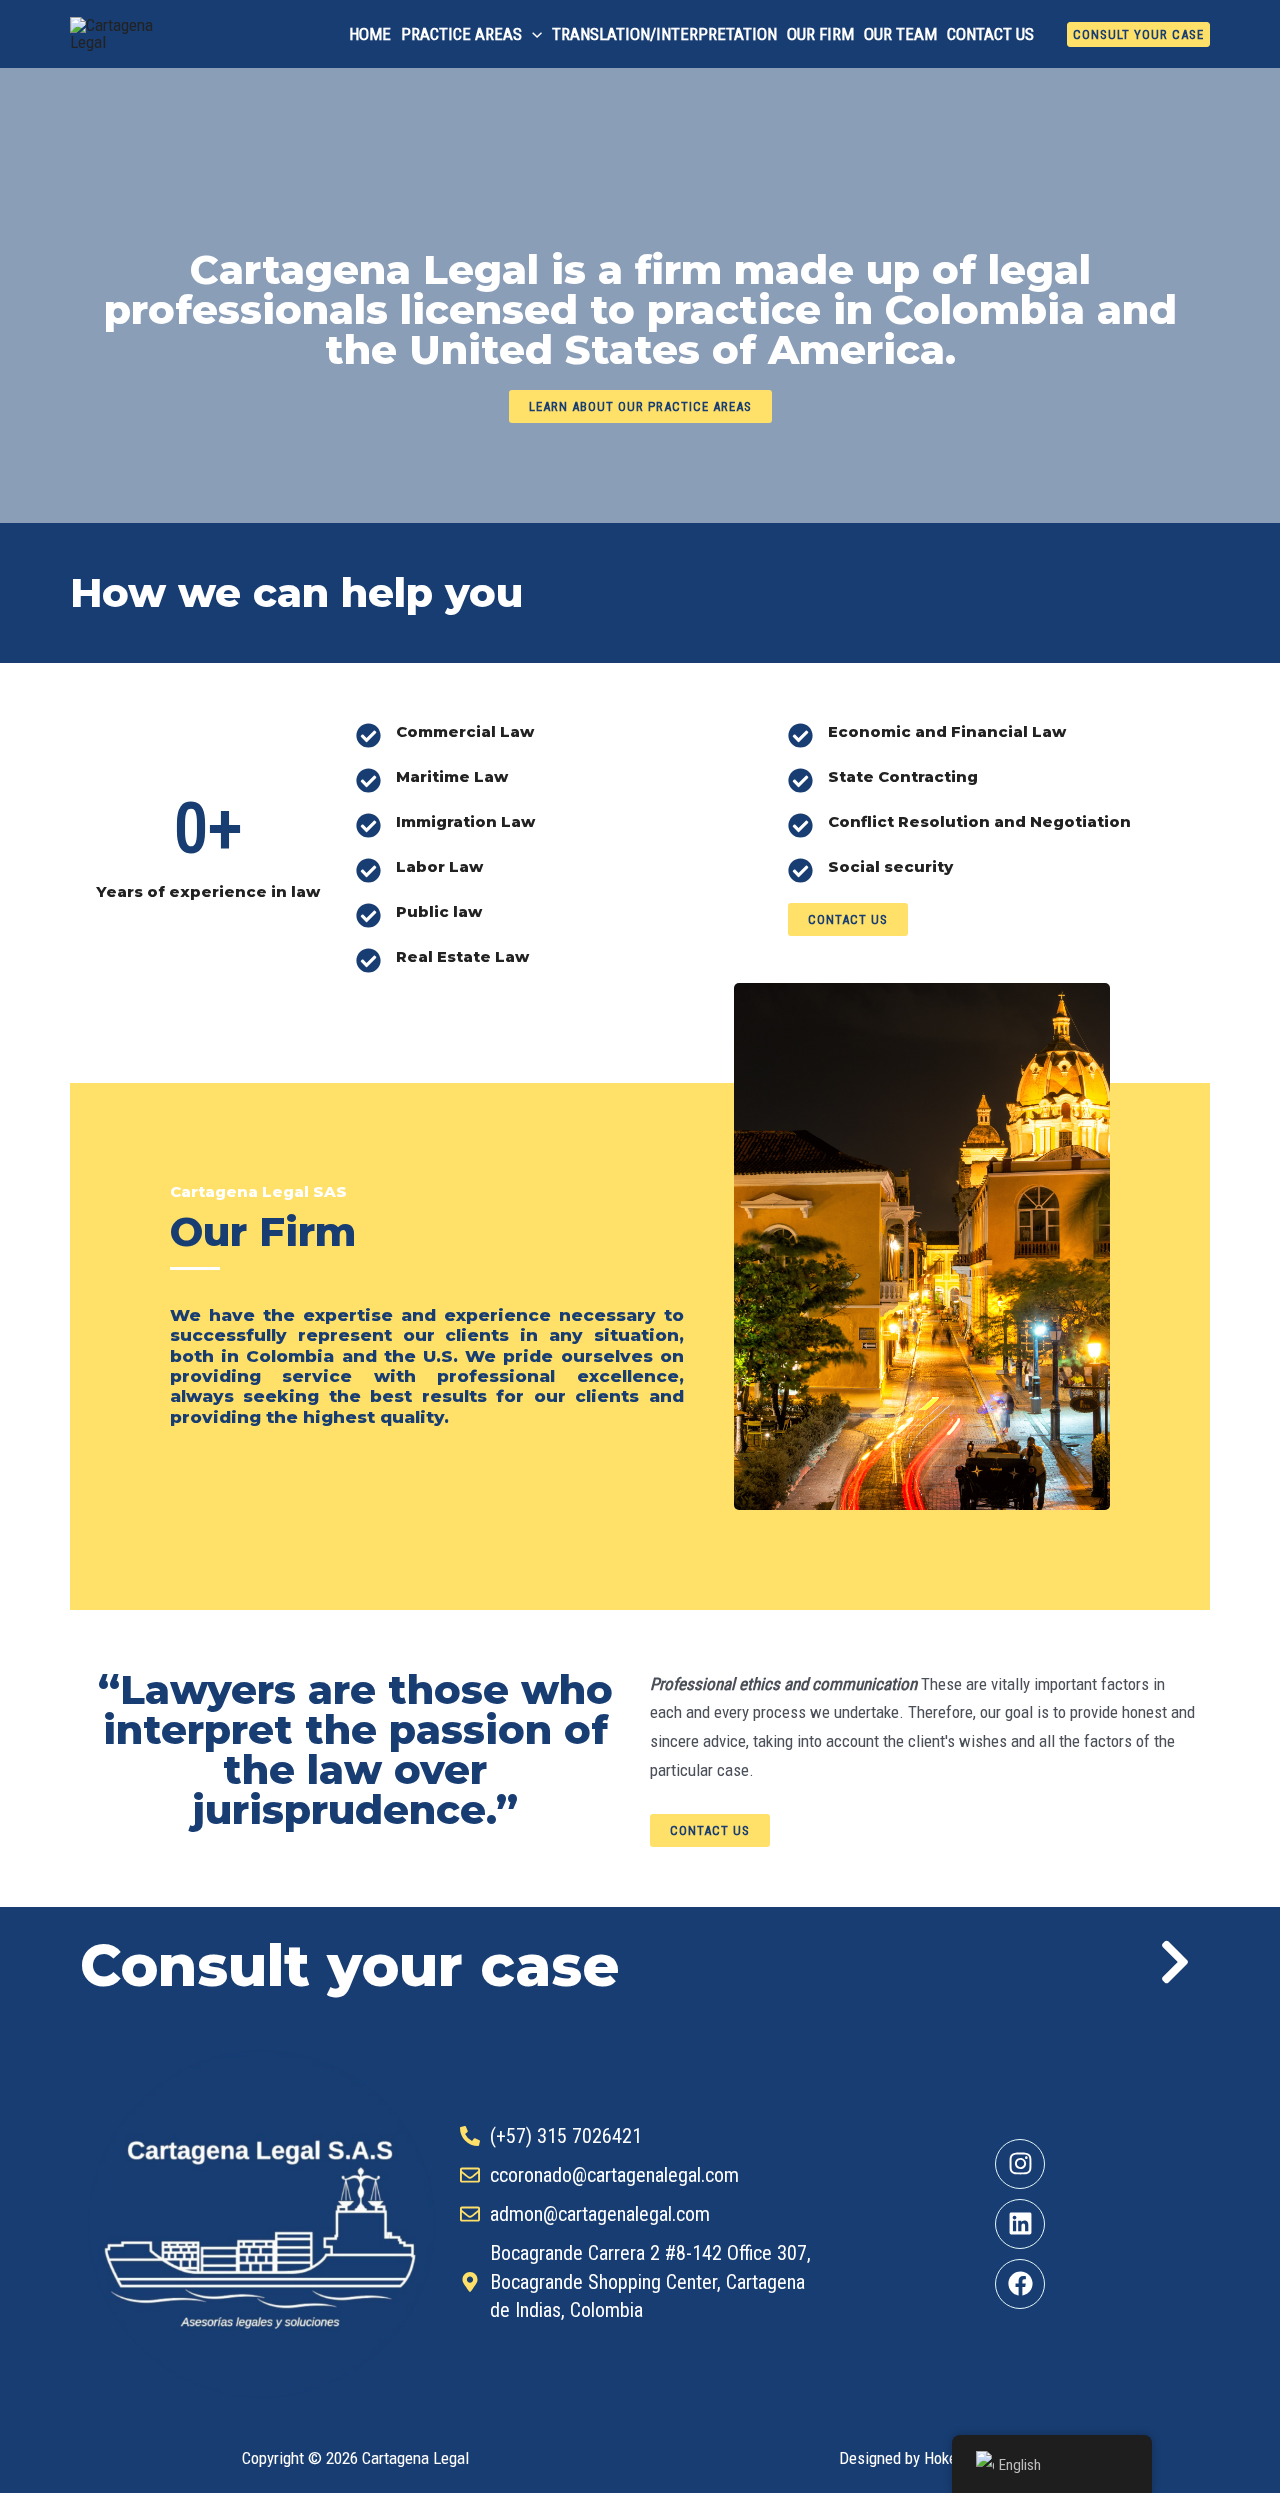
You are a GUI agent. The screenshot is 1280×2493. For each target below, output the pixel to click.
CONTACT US (990, 34)
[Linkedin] (1020, 2224)
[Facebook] (1020, 2284)
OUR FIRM (820, 34)
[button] (532, 34)
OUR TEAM (900, 34)
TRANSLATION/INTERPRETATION (664, 34)
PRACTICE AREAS (461, 34)
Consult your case (350, 1965)
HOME (370, 34)
